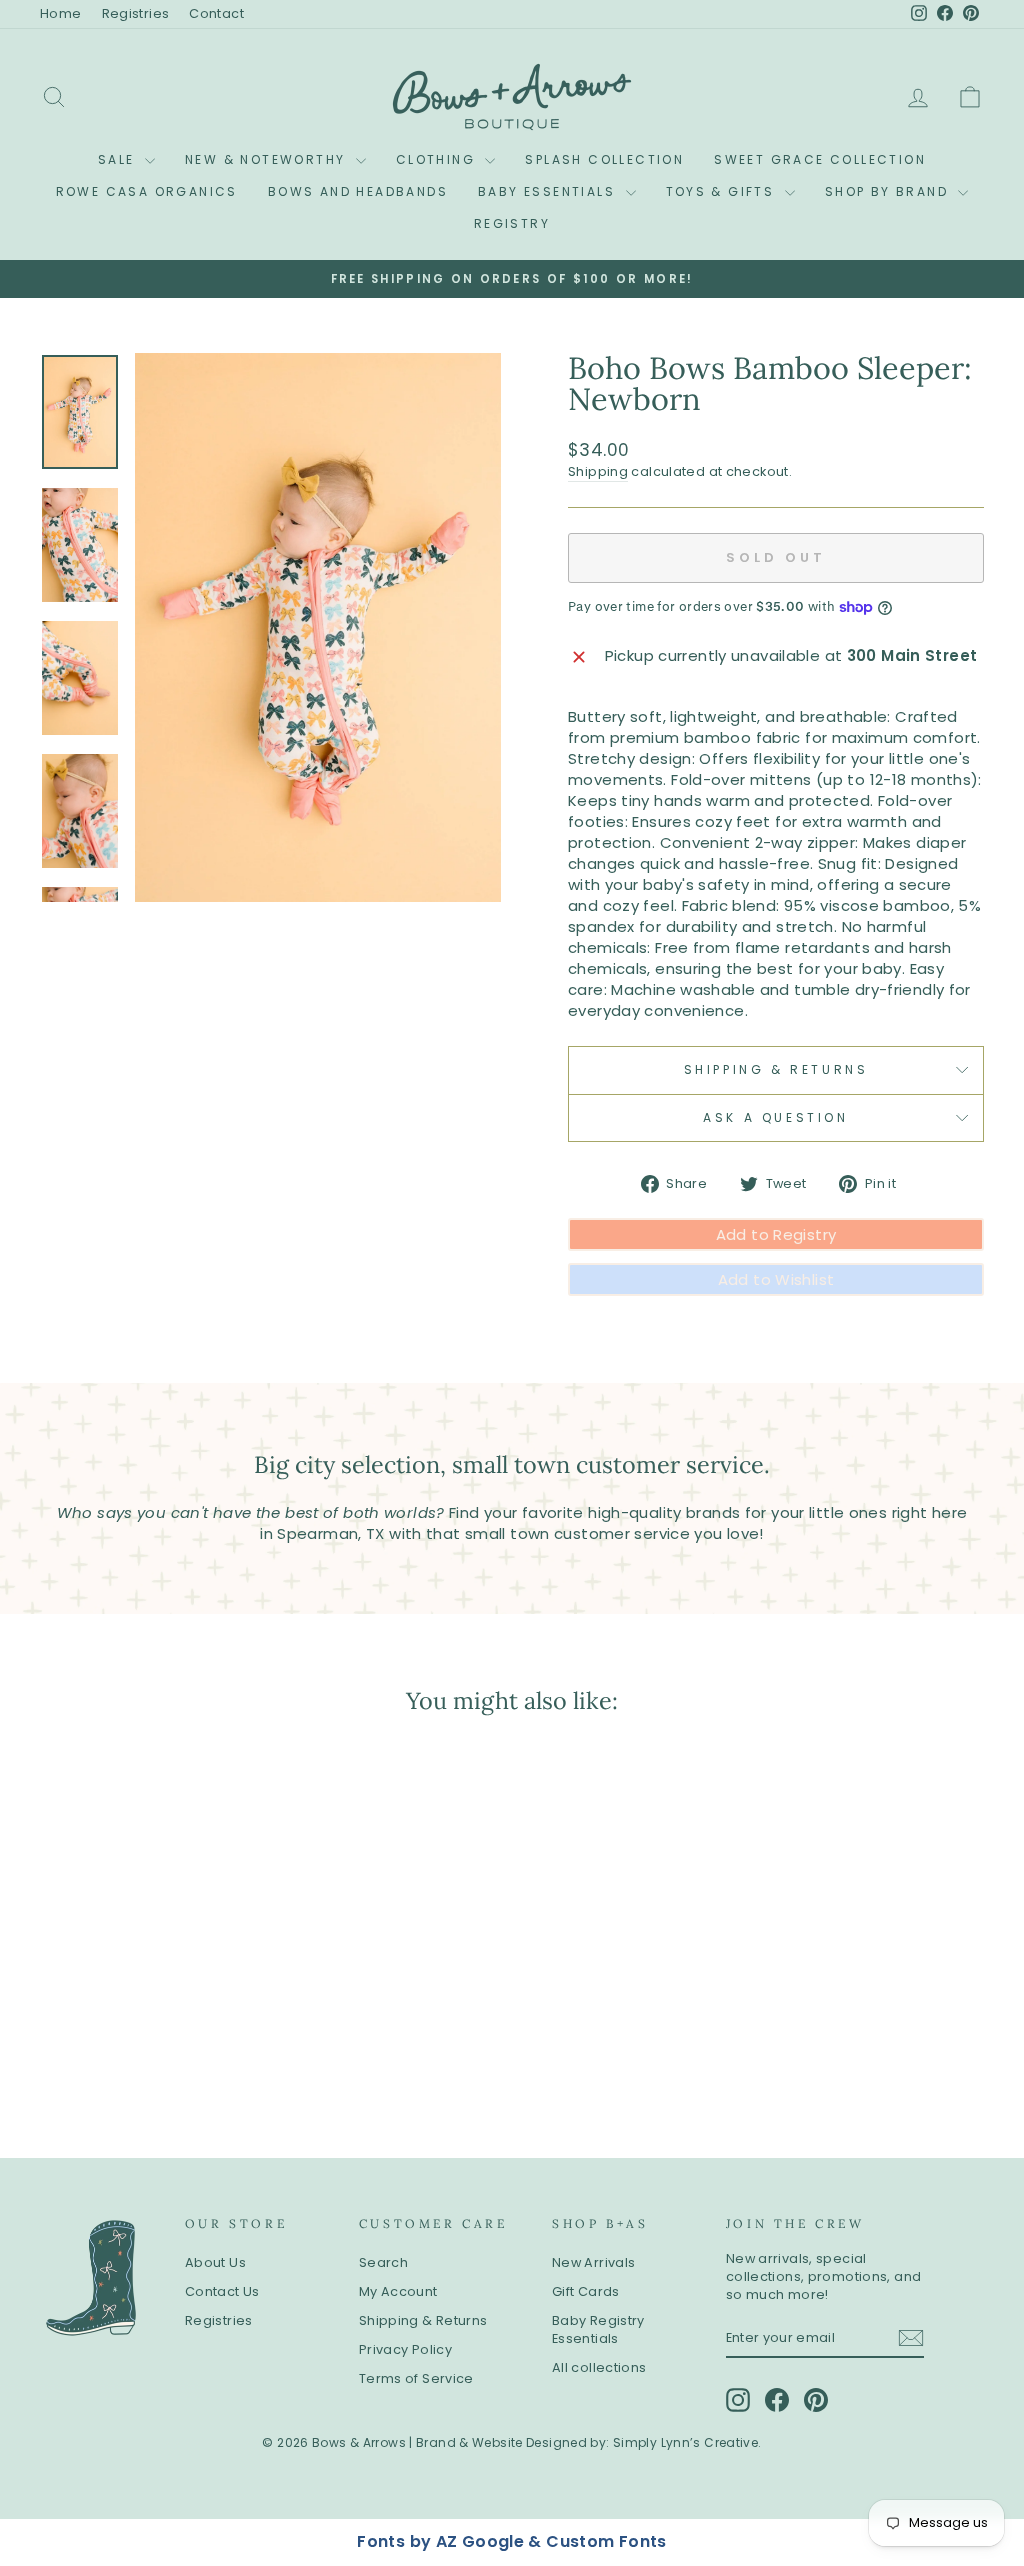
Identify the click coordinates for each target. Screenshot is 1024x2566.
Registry (512, 223)
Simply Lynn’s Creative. (687, 2442)
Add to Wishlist (776, 1279)
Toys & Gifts (723, 191)
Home (61, 13)
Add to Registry (776, 1234)
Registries (136, 13)
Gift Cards (586, 2291)
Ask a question (775, 1117)
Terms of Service (416, 2378)
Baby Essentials (549, 191)
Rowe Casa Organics (147, 191)
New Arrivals (594, 2262)
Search (383, 2262)
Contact (216, 13)
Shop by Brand (889, 191)
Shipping (598, 471)
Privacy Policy (405, 2349)
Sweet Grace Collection (820, 159)
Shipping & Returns (776, 1069)
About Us (215, 2262)
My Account (398, 2291)
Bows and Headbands (358, 191)
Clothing (438, 159)
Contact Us (222, 2291)
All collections (599, 2367)
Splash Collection (604, 159)
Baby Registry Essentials (598, 2329)
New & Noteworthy (268, 159)
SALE (119, 159)
